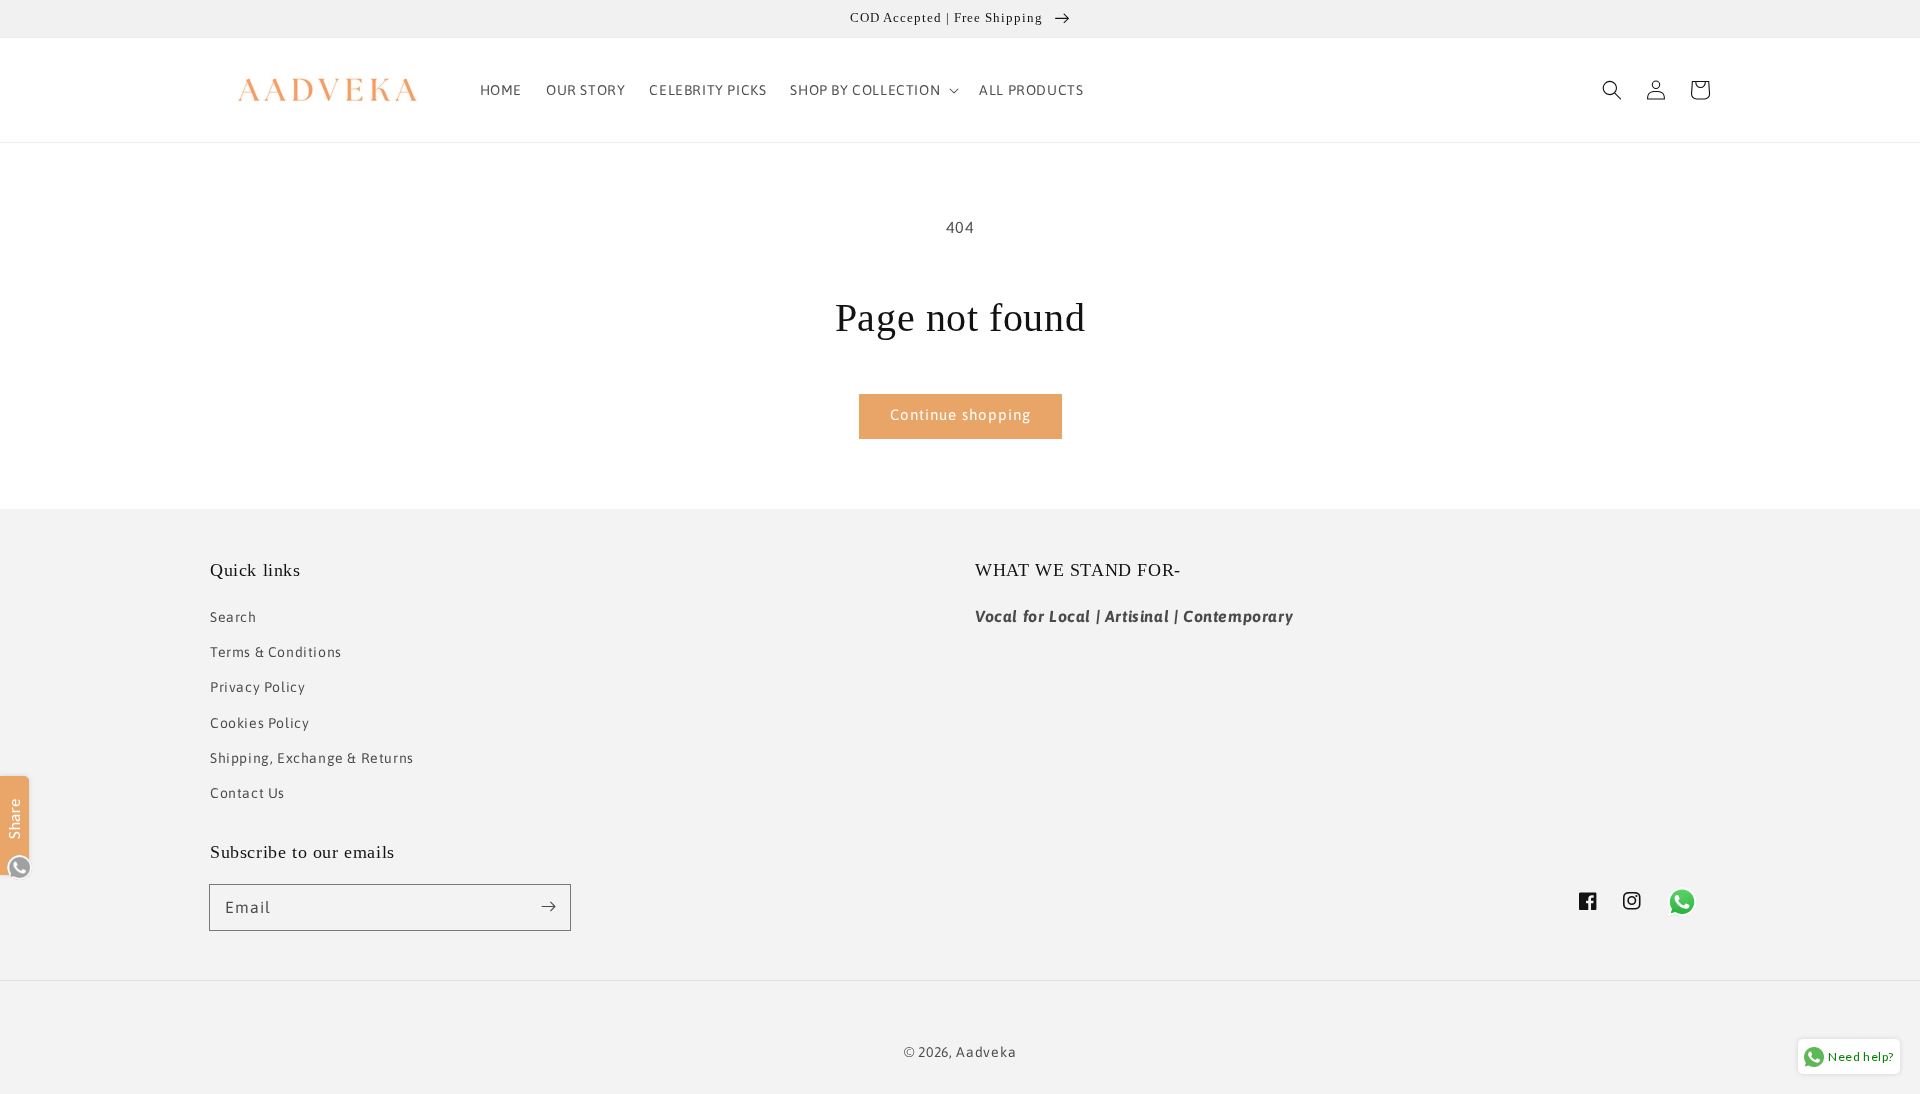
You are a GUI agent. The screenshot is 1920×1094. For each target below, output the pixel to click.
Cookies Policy (259, 723)
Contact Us (247, 793)
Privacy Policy (257, 687)
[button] (872, 90)
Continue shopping (960, 414)
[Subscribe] (548, 907)
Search (233, 617)
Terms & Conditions (276, 652)
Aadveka (986, 1052)
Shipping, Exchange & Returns (312, 758)
